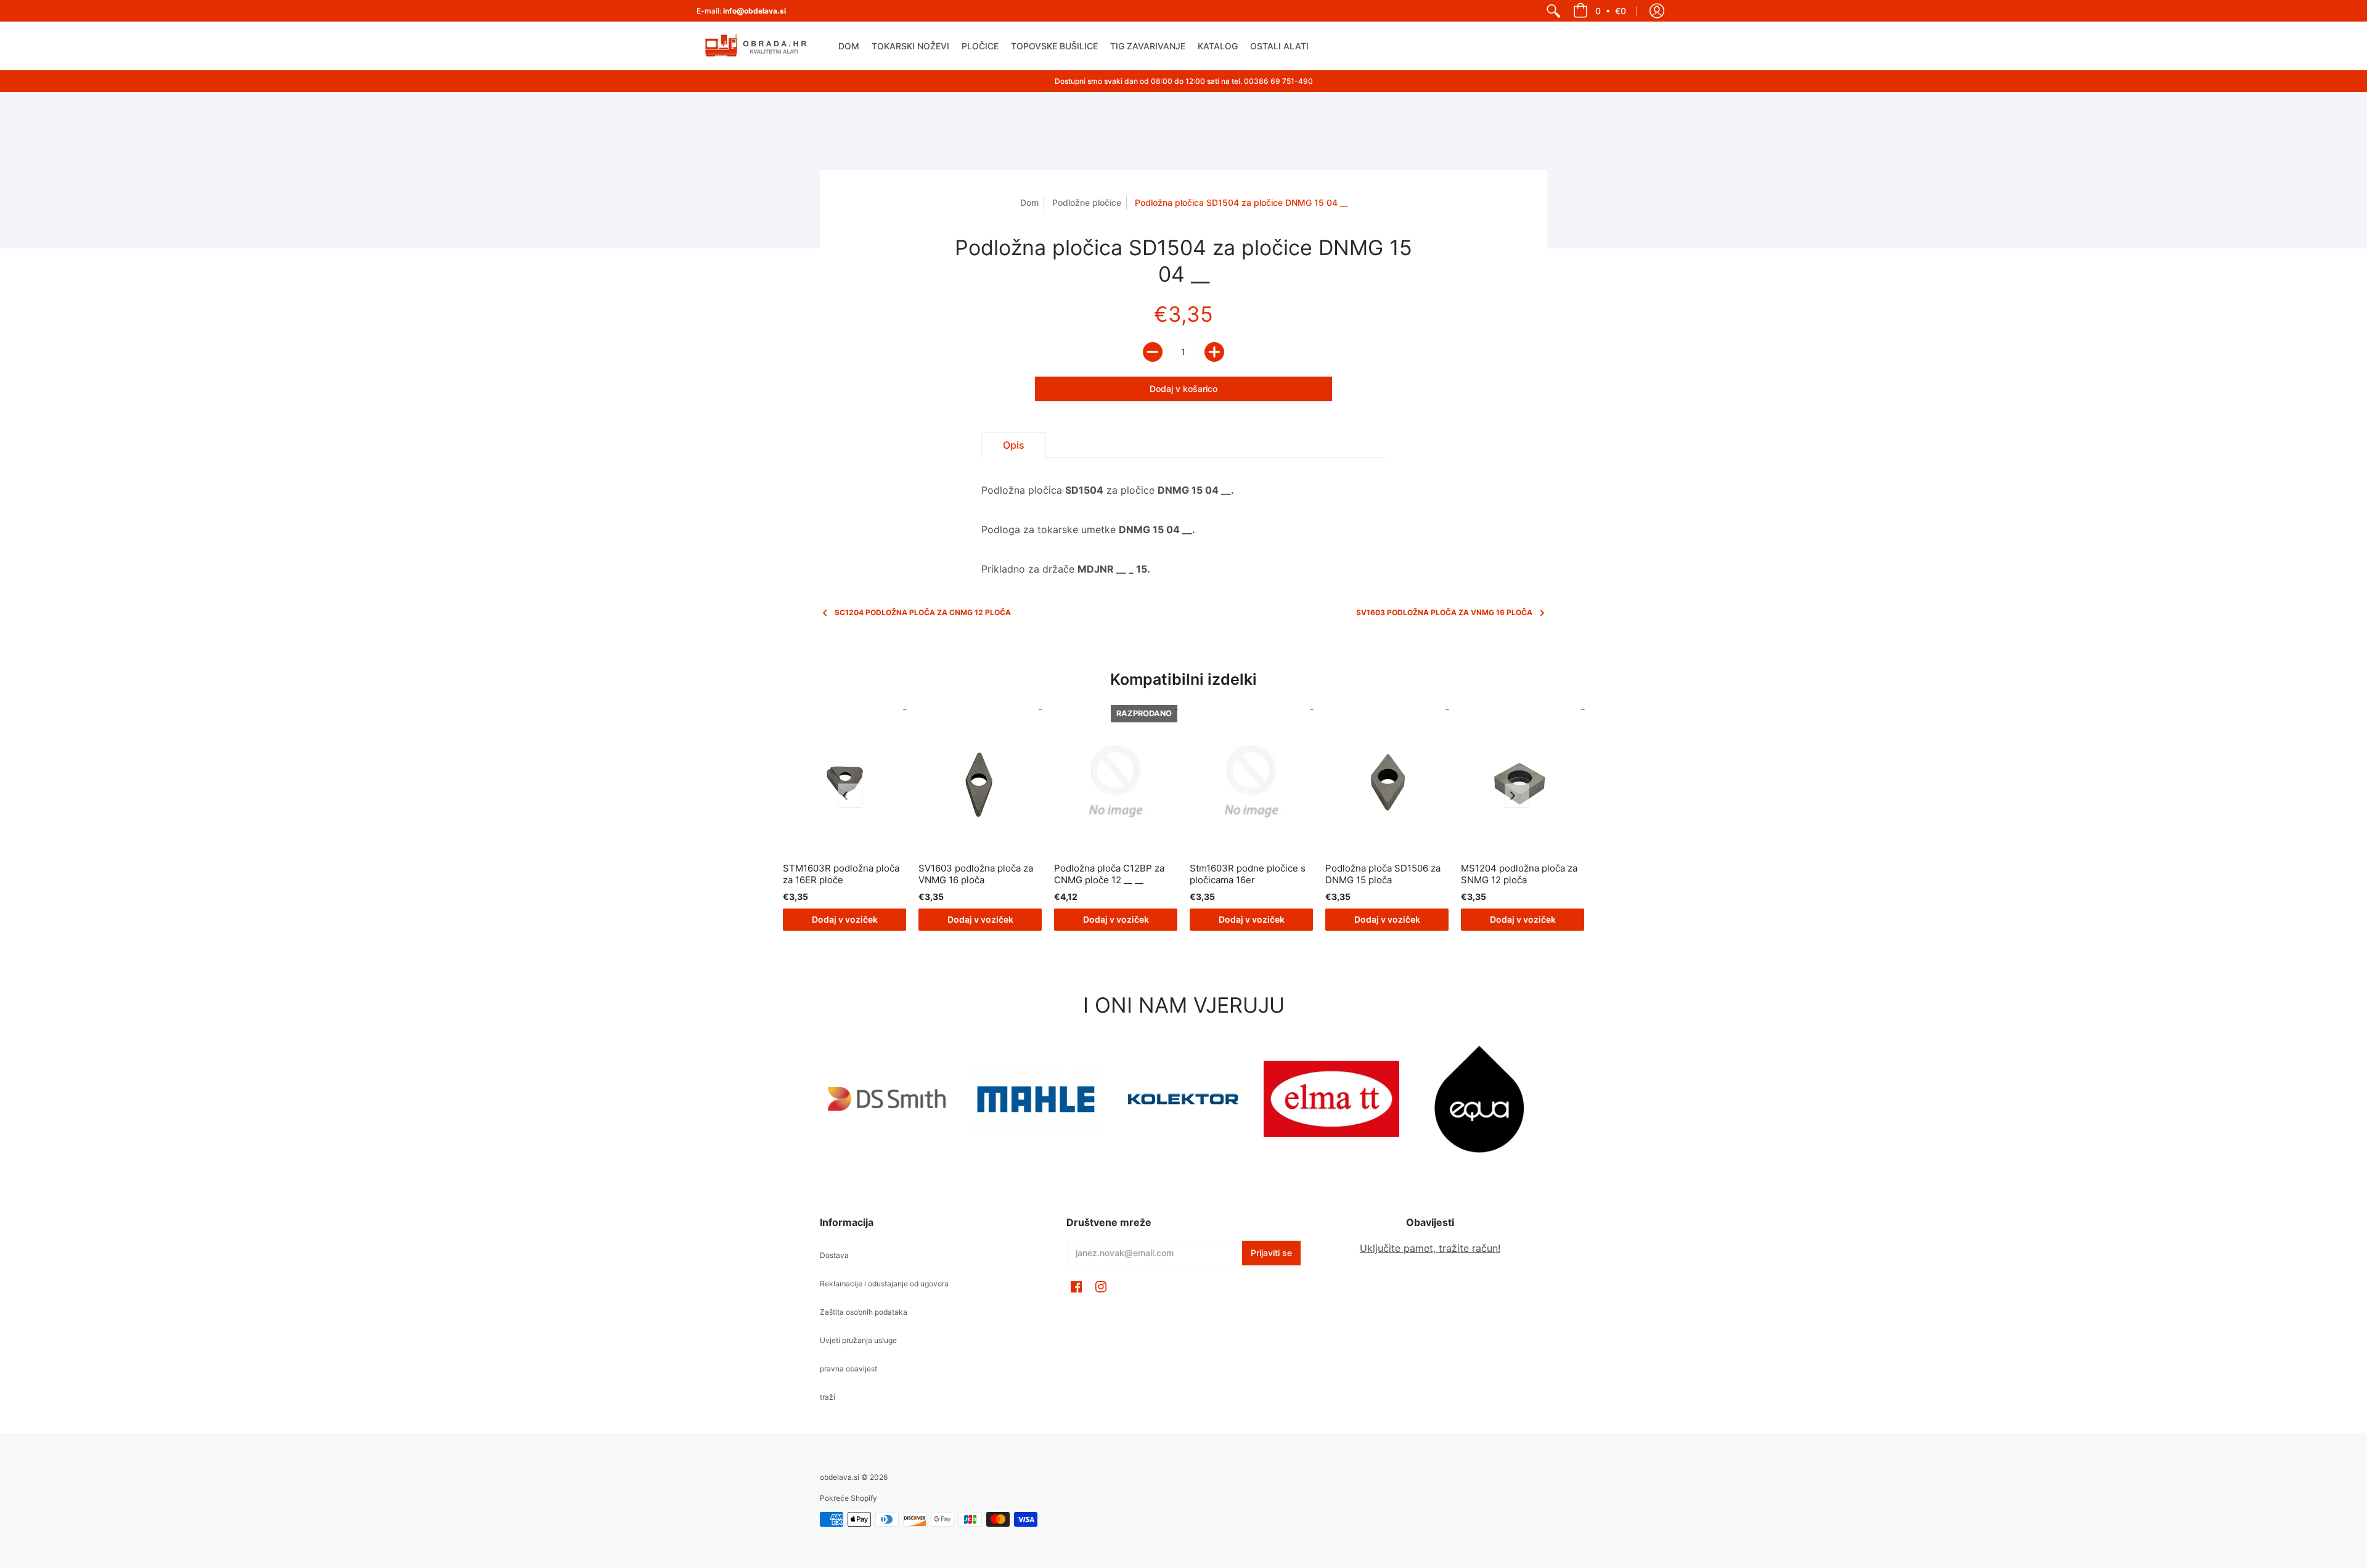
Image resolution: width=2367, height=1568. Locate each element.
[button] (1600, 11)
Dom (1029, 202)
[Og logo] (1183, 1099)
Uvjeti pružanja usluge (858, 1340)
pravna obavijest (848, 1369)
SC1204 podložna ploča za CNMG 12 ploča (923, 612)
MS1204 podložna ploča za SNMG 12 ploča (1519, 874)
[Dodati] (1214, 352)
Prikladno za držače (1108, 529)
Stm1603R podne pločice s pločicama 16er (1248, 874)
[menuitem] (1553, 11)
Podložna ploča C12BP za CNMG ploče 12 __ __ (1109, 874)
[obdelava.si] (758, 46)
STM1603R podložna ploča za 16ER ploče (841, 874)
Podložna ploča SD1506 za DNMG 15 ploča (1383, 874)
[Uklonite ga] (1153, 352)
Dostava (834, 1255)
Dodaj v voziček (845, 919)
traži (828, 1397)
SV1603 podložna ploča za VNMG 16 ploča (1444, 612)
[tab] (1014, 445)
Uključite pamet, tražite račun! (1430, 1248)
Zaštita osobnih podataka (864, 1312)
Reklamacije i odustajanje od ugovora (884, 1284)
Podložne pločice (1087, 202)
